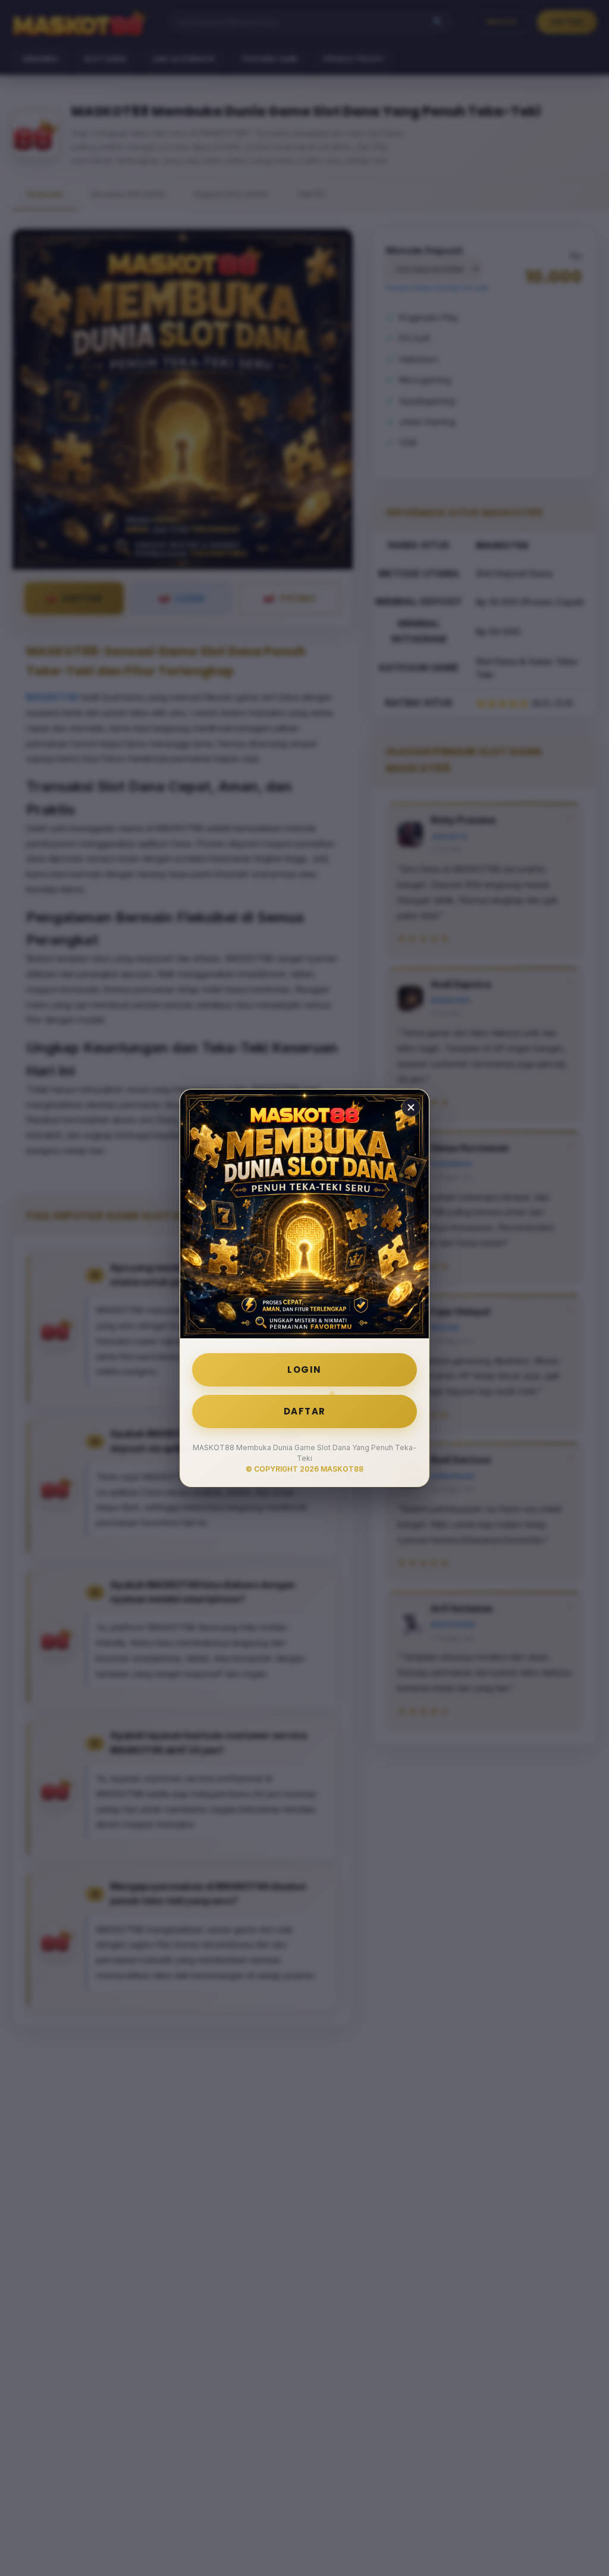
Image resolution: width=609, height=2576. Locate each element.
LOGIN (304, 1370)
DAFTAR (305, 1411)
